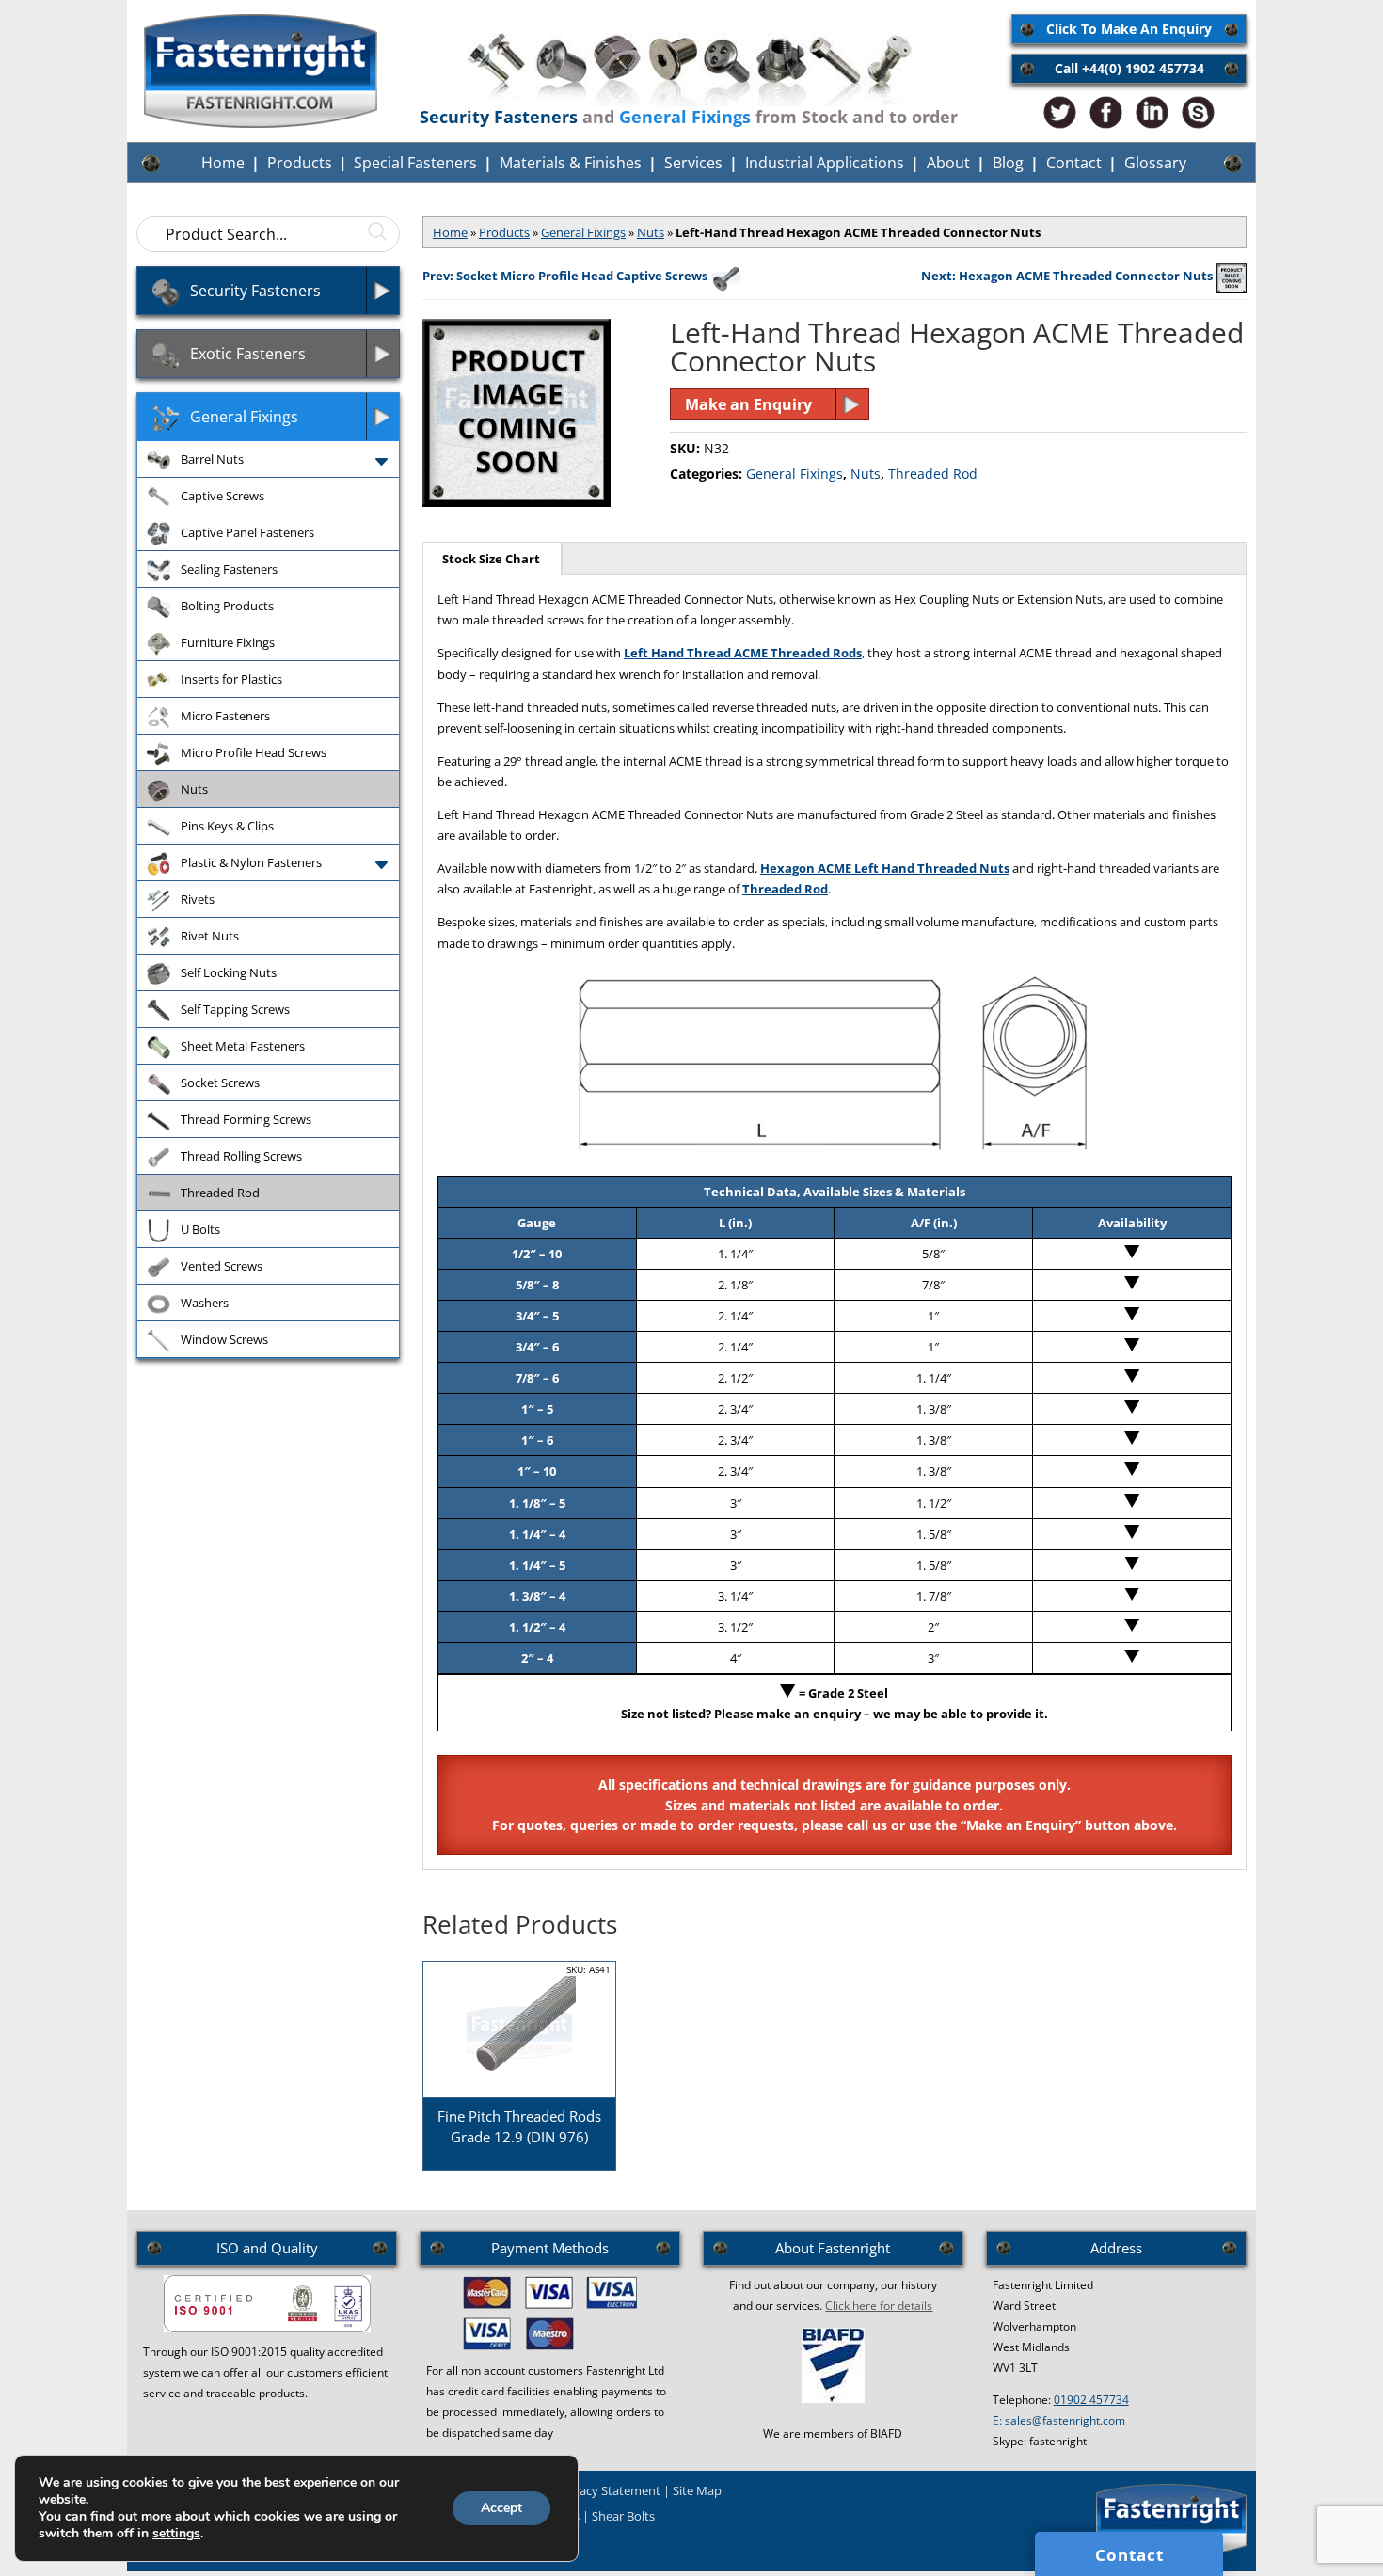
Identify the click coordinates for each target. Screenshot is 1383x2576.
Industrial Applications (825, 163)
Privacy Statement (609, 2490)
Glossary (1155, 163)
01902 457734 (1091, 2400)
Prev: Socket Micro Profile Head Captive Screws (565, 276)
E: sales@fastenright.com (1059, 2420)
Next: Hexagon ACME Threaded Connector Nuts (1067, 276)
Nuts (651, 232)
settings (176, 2534)
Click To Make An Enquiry (1129, 29)
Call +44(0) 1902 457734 (1129, 68)
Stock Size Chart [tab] (491, 559)
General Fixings (583, 232)
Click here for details (879, 2306)
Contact (1074, 163)
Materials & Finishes (571, 163)
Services (693, 163)
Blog (1008, 163)
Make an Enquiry (748, 404)
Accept (501, 2508)
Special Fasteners (415, 163)
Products (300, 163)
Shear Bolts (623, 2516)
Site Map (697, 2490)
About (948, 163)
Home (223, 163)
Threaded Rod (933, 474)
